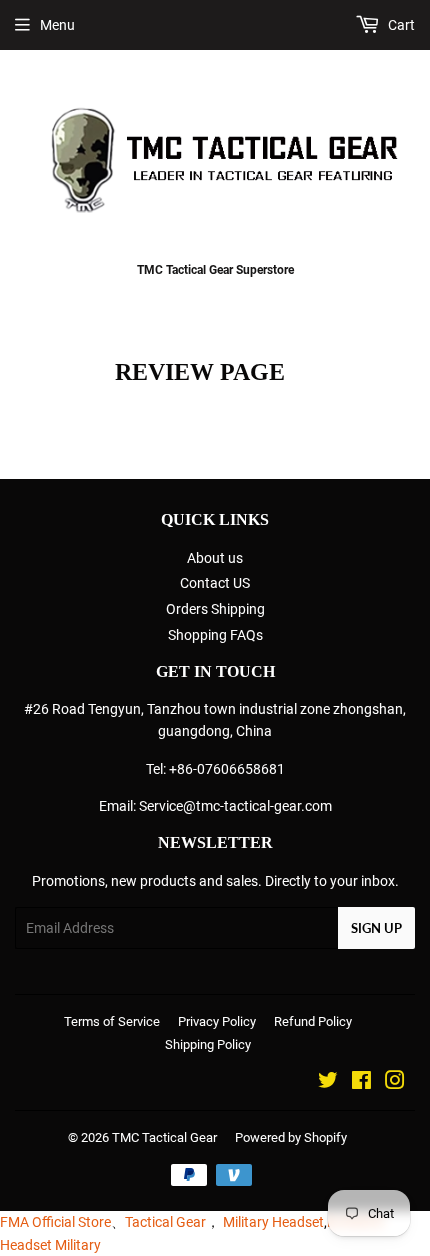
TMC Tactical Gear (164, 1137)
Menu (57, 25)
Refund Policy (313, 1021)
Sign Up (376, 928)
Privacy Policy (217, 1021)
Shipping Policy (208, 1044)
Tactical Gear (165, 1222)
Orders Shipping (215, 609)
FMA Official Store (55, 1222)
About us (215, 558)
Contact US (215, 583)
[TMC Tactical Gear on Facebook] (361, 1083)
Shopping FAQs (215, 635)
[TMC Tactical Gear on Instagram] (395, 1083)
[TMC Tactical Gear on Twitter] (328, 1083)
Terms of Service (112, 1021)
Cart (400, 25)
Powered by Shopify (291, 1137)
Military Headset (273, 1222)
